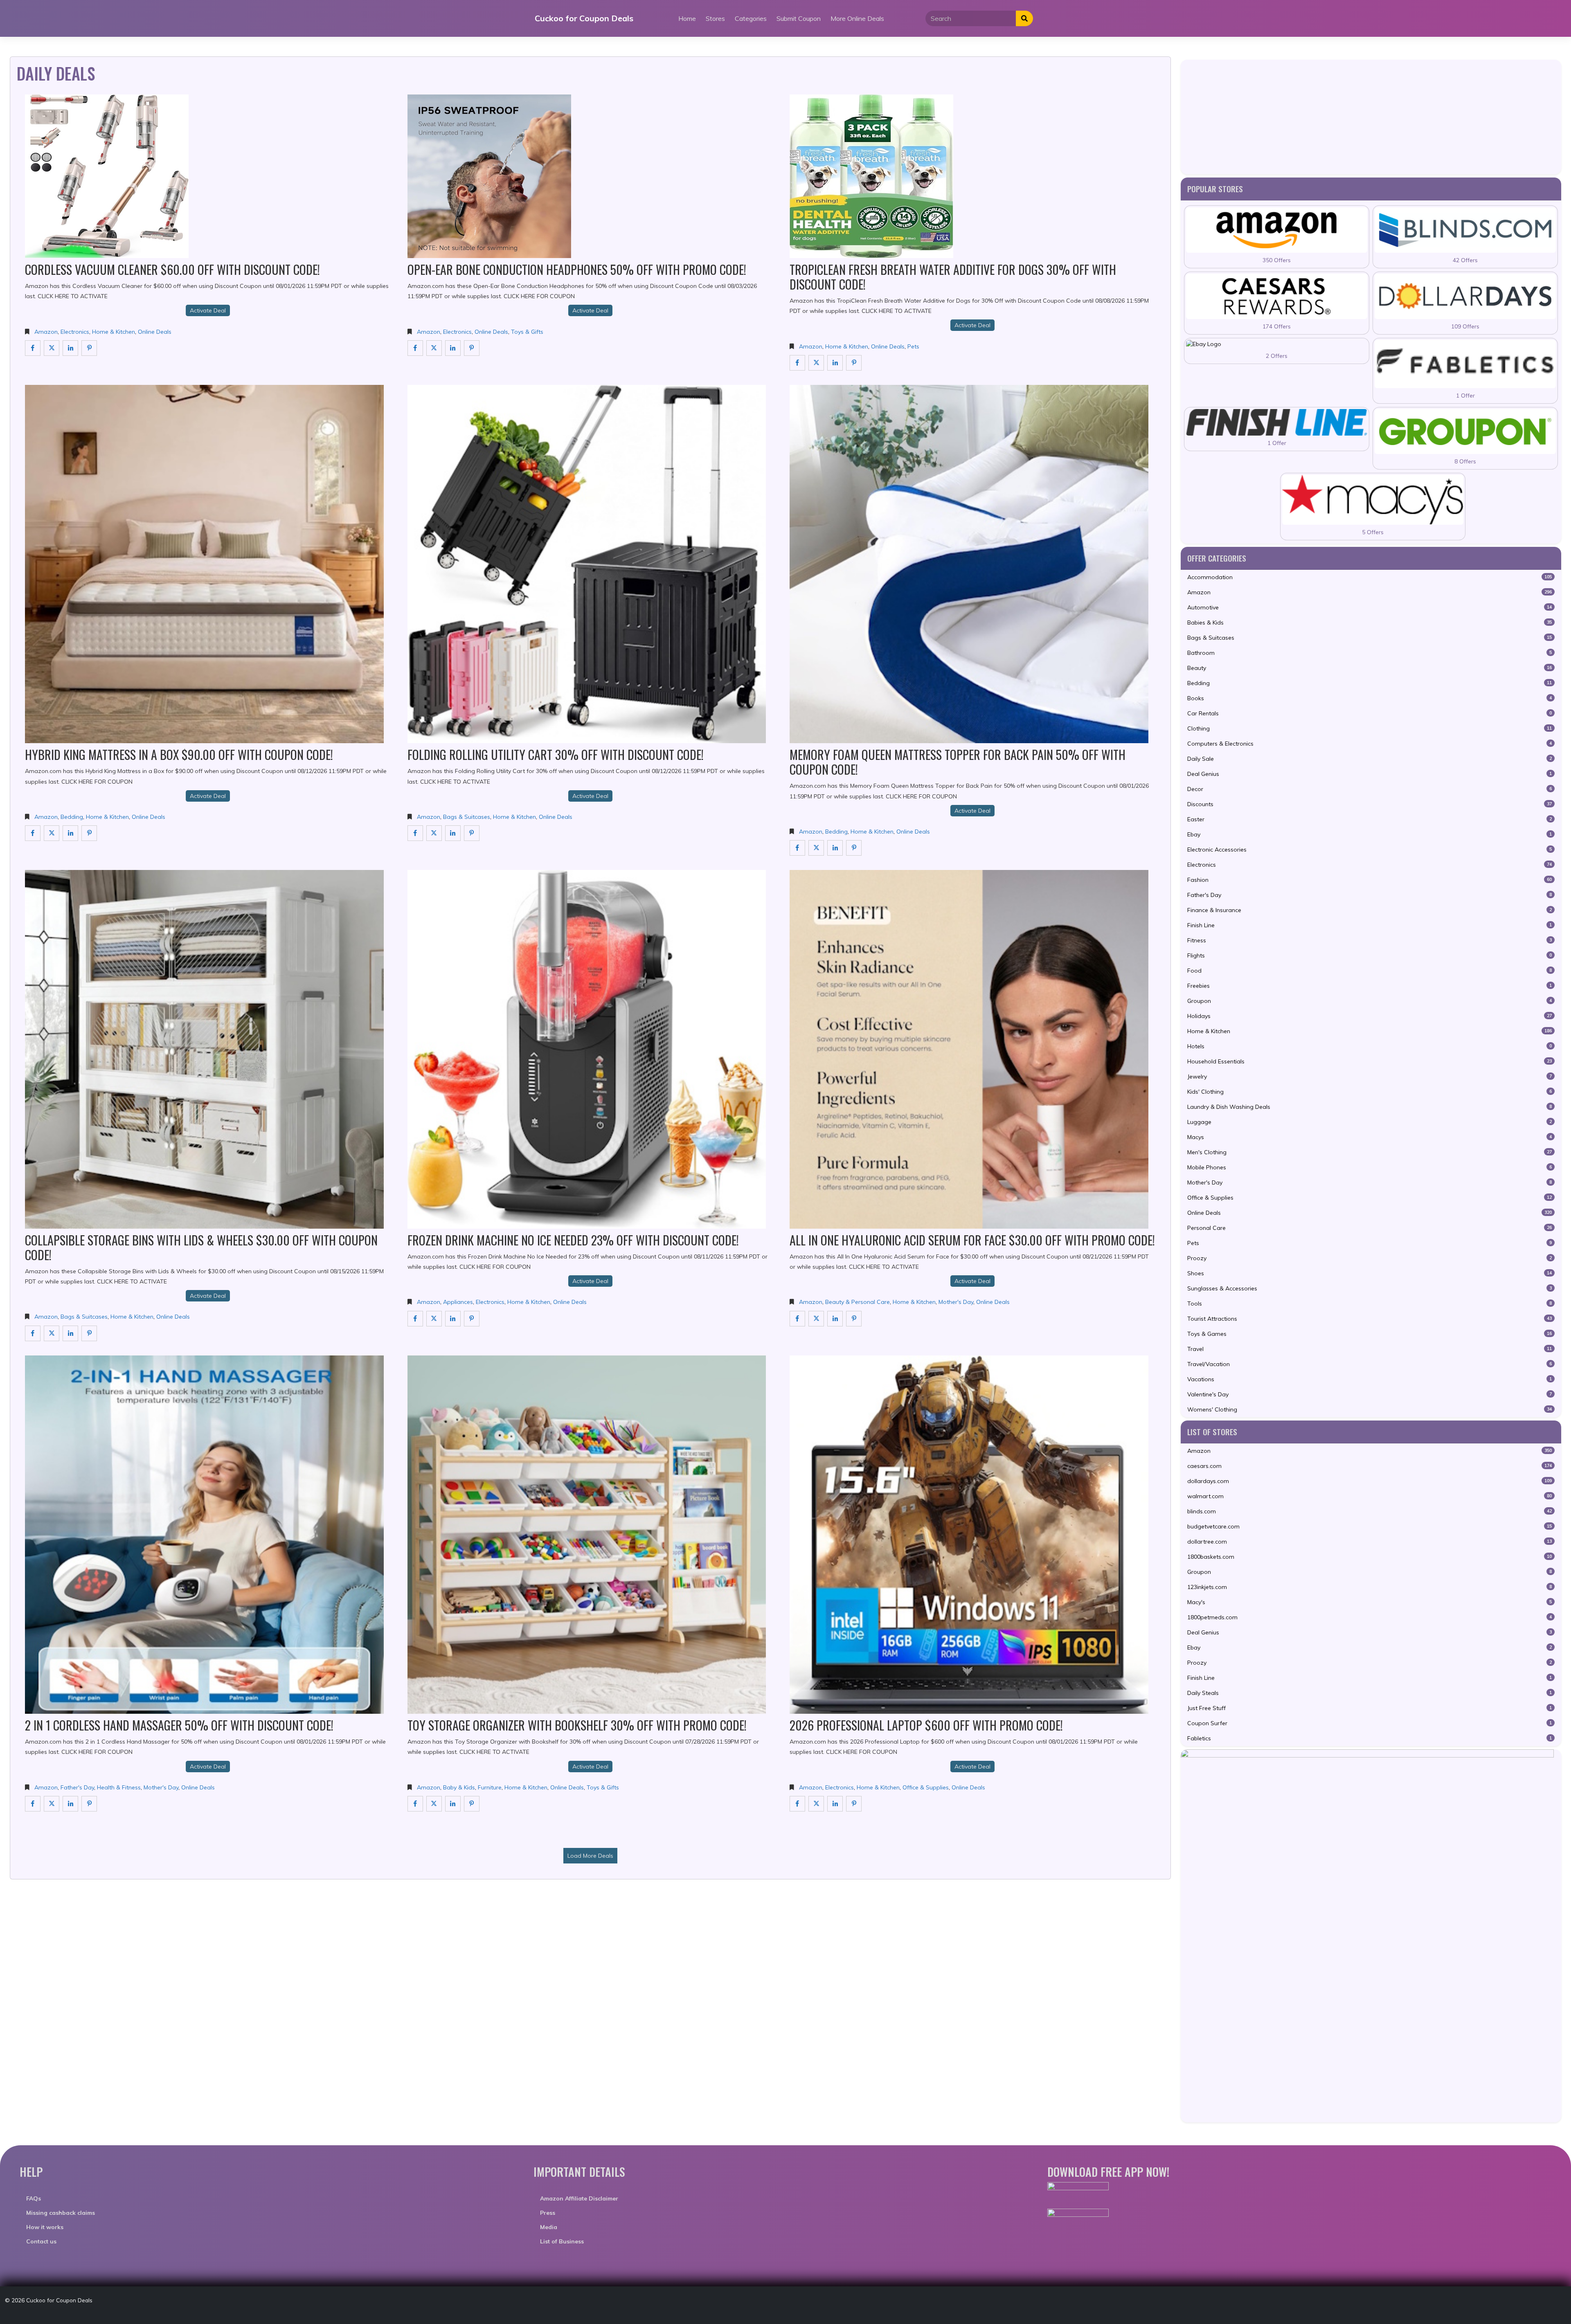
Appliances (458, 1302)
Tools (1370, 1304)
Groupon (1370, 1001)
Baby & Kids (459, 1787)
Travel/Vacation (1370, 1364)
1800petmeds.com (1370, 1617)
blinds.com (1370, 1511)
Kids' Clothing (1370, 1092)
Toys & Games (1370, 1334)
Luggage (1370, 1122)
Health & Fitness (119, 1787)
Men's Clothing (1370, 1152)
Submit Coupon (799, 18)
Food (1370, 971)
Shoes (1370, 1273)
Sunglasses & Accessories (1370, 1288)
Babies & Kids (1370, 623)
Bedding (72, 817)
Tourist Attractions (1370, 1319)
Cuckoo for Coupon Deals (584, 18)
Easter (1370, 819)
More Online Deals (857, 18)
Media (549, 2227)
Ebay (1370, 834)
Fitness (1370, 940)
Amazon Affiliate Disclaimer (579, 2198)
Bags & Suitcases (467, 817)
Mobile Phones (1370, 1167)
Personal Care (1370, 1228)
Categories (751, 18)
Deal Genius (1370, 774)
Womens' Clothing (1370, 1409)
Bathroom (1370, 653)
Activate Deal (208, 310)
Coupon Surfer (1370, 1723)
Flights (1370, 955)
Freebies (1370, 986)
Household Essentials (1370, 1061)
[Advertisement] (1371, 117)
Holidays (1370, 1016)
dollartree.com (1370, 1542)
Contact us (41, 2241)
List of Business (562, 2241)
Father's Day (77, 1787)
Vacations (1370, 1379)
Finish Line (1370, 925)
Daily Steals (1370, 1693)
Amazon (46, 332)
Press (548, 2213)
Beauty (1370, 668)
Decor (1370, 789)
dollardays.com (1370, 1481)
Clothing (1370, 728)
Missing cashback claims (61, 2213)
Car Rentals (1370, 713)
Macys (1370, 1137)
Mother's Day (956, 1302)
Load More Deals (590, 1856)
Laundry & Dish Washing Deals (1370, 1107)
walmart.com (1370, 1496)
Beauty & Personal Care (858, 1302)
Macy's (1370, 1602)
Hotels (1370, 1046)
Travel (1370, 1349)
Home (687, 18)
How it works (45, 2227)
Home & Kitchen (114, 332)
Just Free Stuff (1370, 1708)
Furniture (490, 1787)
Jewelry (1370, 1077)
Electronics (75, 332)
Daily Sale (1370, 759)
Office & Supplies (926, 1787)
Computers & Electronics (1370, 744)
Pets (913, 346)
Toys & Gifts (527, 332)
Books (1370, 698)
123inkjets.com (1370, 1587)
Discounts (1370, 804)
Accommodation (1370, 577)
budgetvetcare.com (1370, 1526)
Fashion (1370, 880)
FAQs (34, 2198)
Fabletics (1370, 1738)
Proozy (1370, 1258)
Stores (715, 18)
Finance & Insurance (1370, 910)
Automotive (1370, 607)
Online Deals (155, 332)
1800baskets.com (1370, 1557)
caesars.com (1370, 1466)
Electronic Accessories (1370, 850)
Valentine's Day (1370, 1394)
